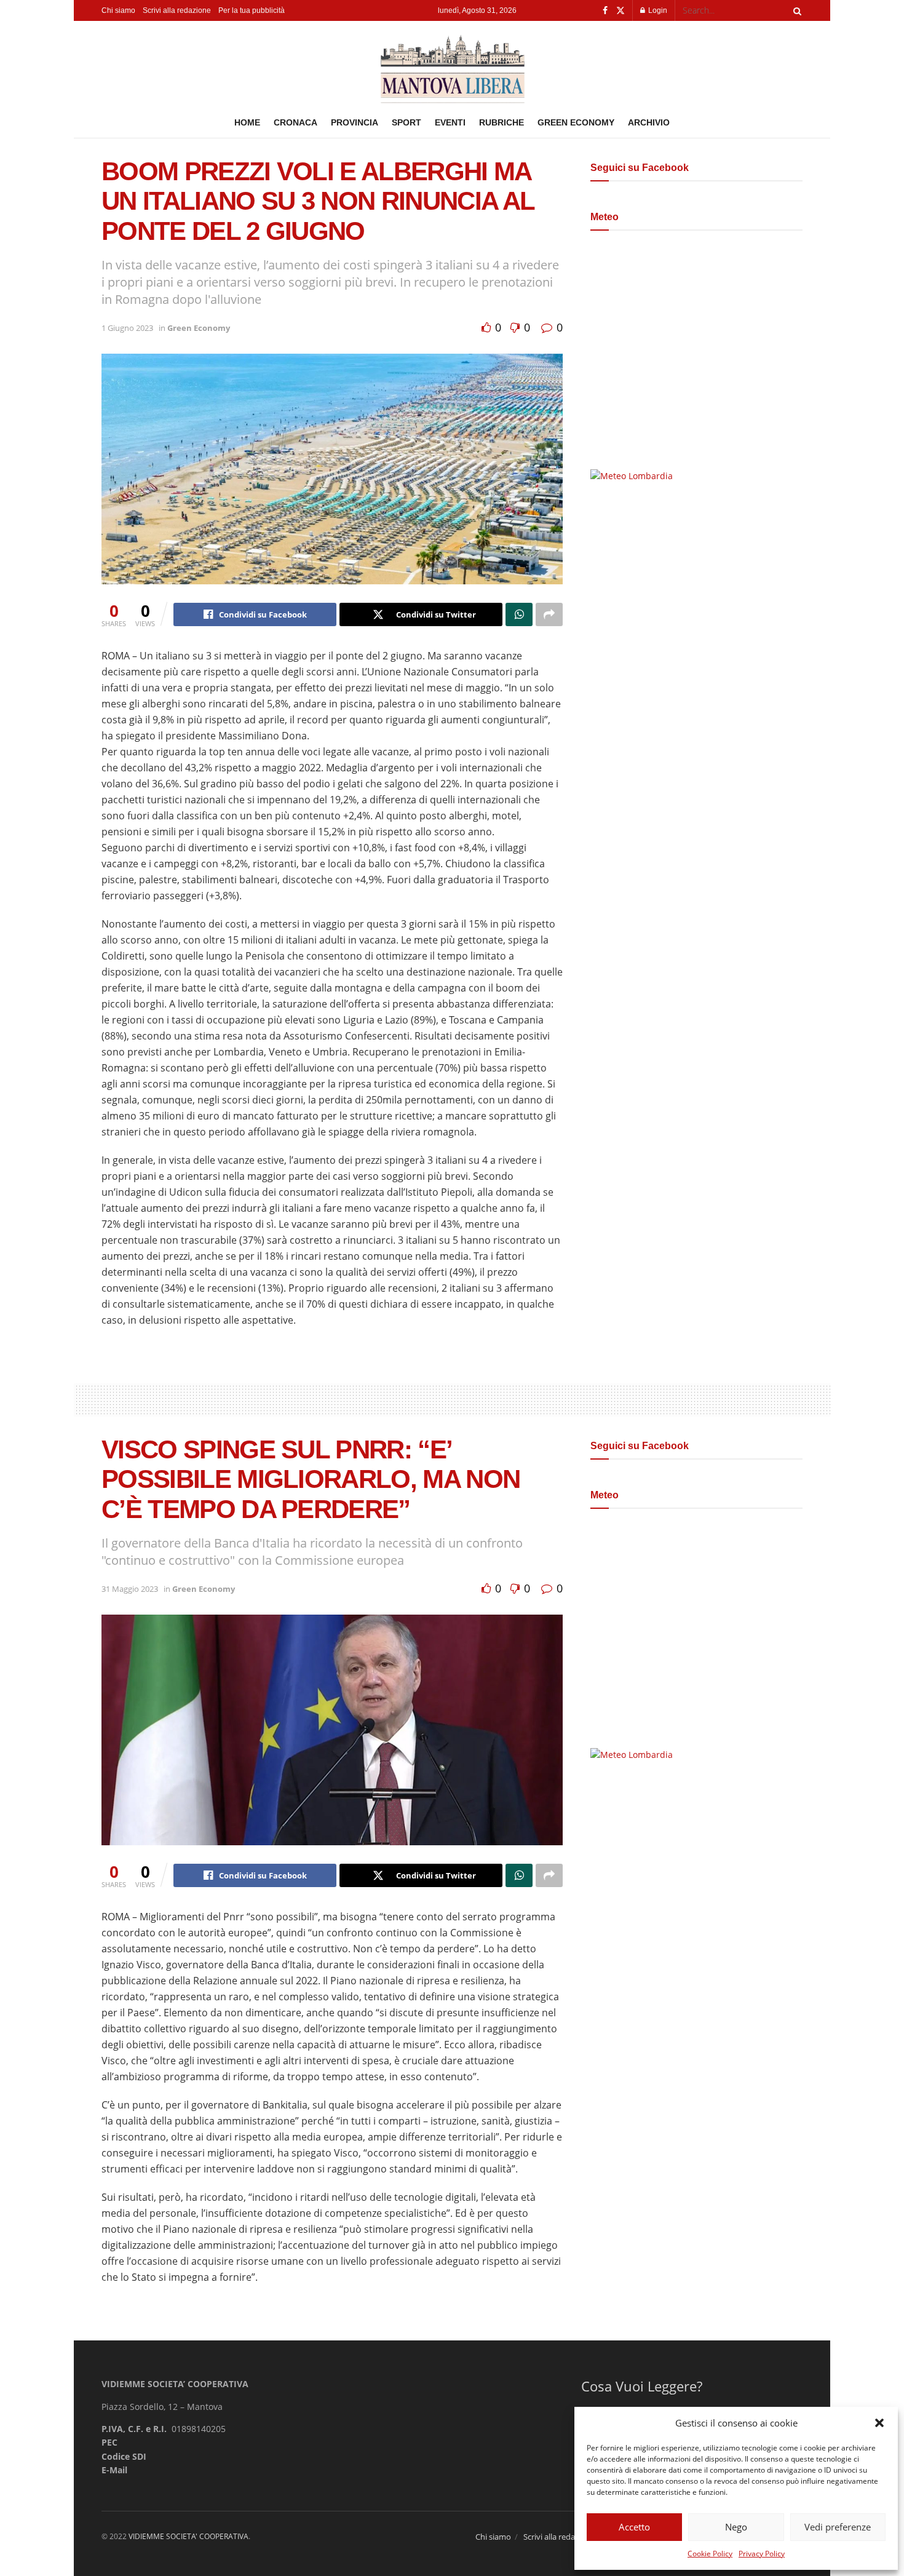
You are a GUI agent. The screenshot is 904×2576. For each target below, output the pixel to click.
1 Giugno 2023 (127, 328)
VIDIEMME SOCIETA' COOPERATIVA (188, 2536)
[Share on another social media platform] (549, 614)
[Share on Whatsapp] (519, 614)
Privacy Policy (762, 2554)
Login (657, 10)
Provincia (355, 122)
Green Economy (576, 122)
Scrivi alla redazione (177, 10)
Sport (406, 122)
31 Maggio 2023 (130, 1589)
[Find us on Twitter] (621, 11)
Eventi (450, 122)
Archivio (649, 122)
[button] (879, 2423)
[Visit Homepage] (452, 64)
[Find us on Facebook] (605, 11)
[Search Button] (795, 10)
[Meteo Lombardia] (632, 475)
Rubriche (502, 122)
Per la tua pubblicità (252, 10)
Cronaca (295, 122)
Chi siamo (118, 10)
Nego (736, 2527)
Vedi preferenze (838, 2527)
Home (247, 122)
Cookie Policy (710, 2554)
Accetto (634, 2527)
